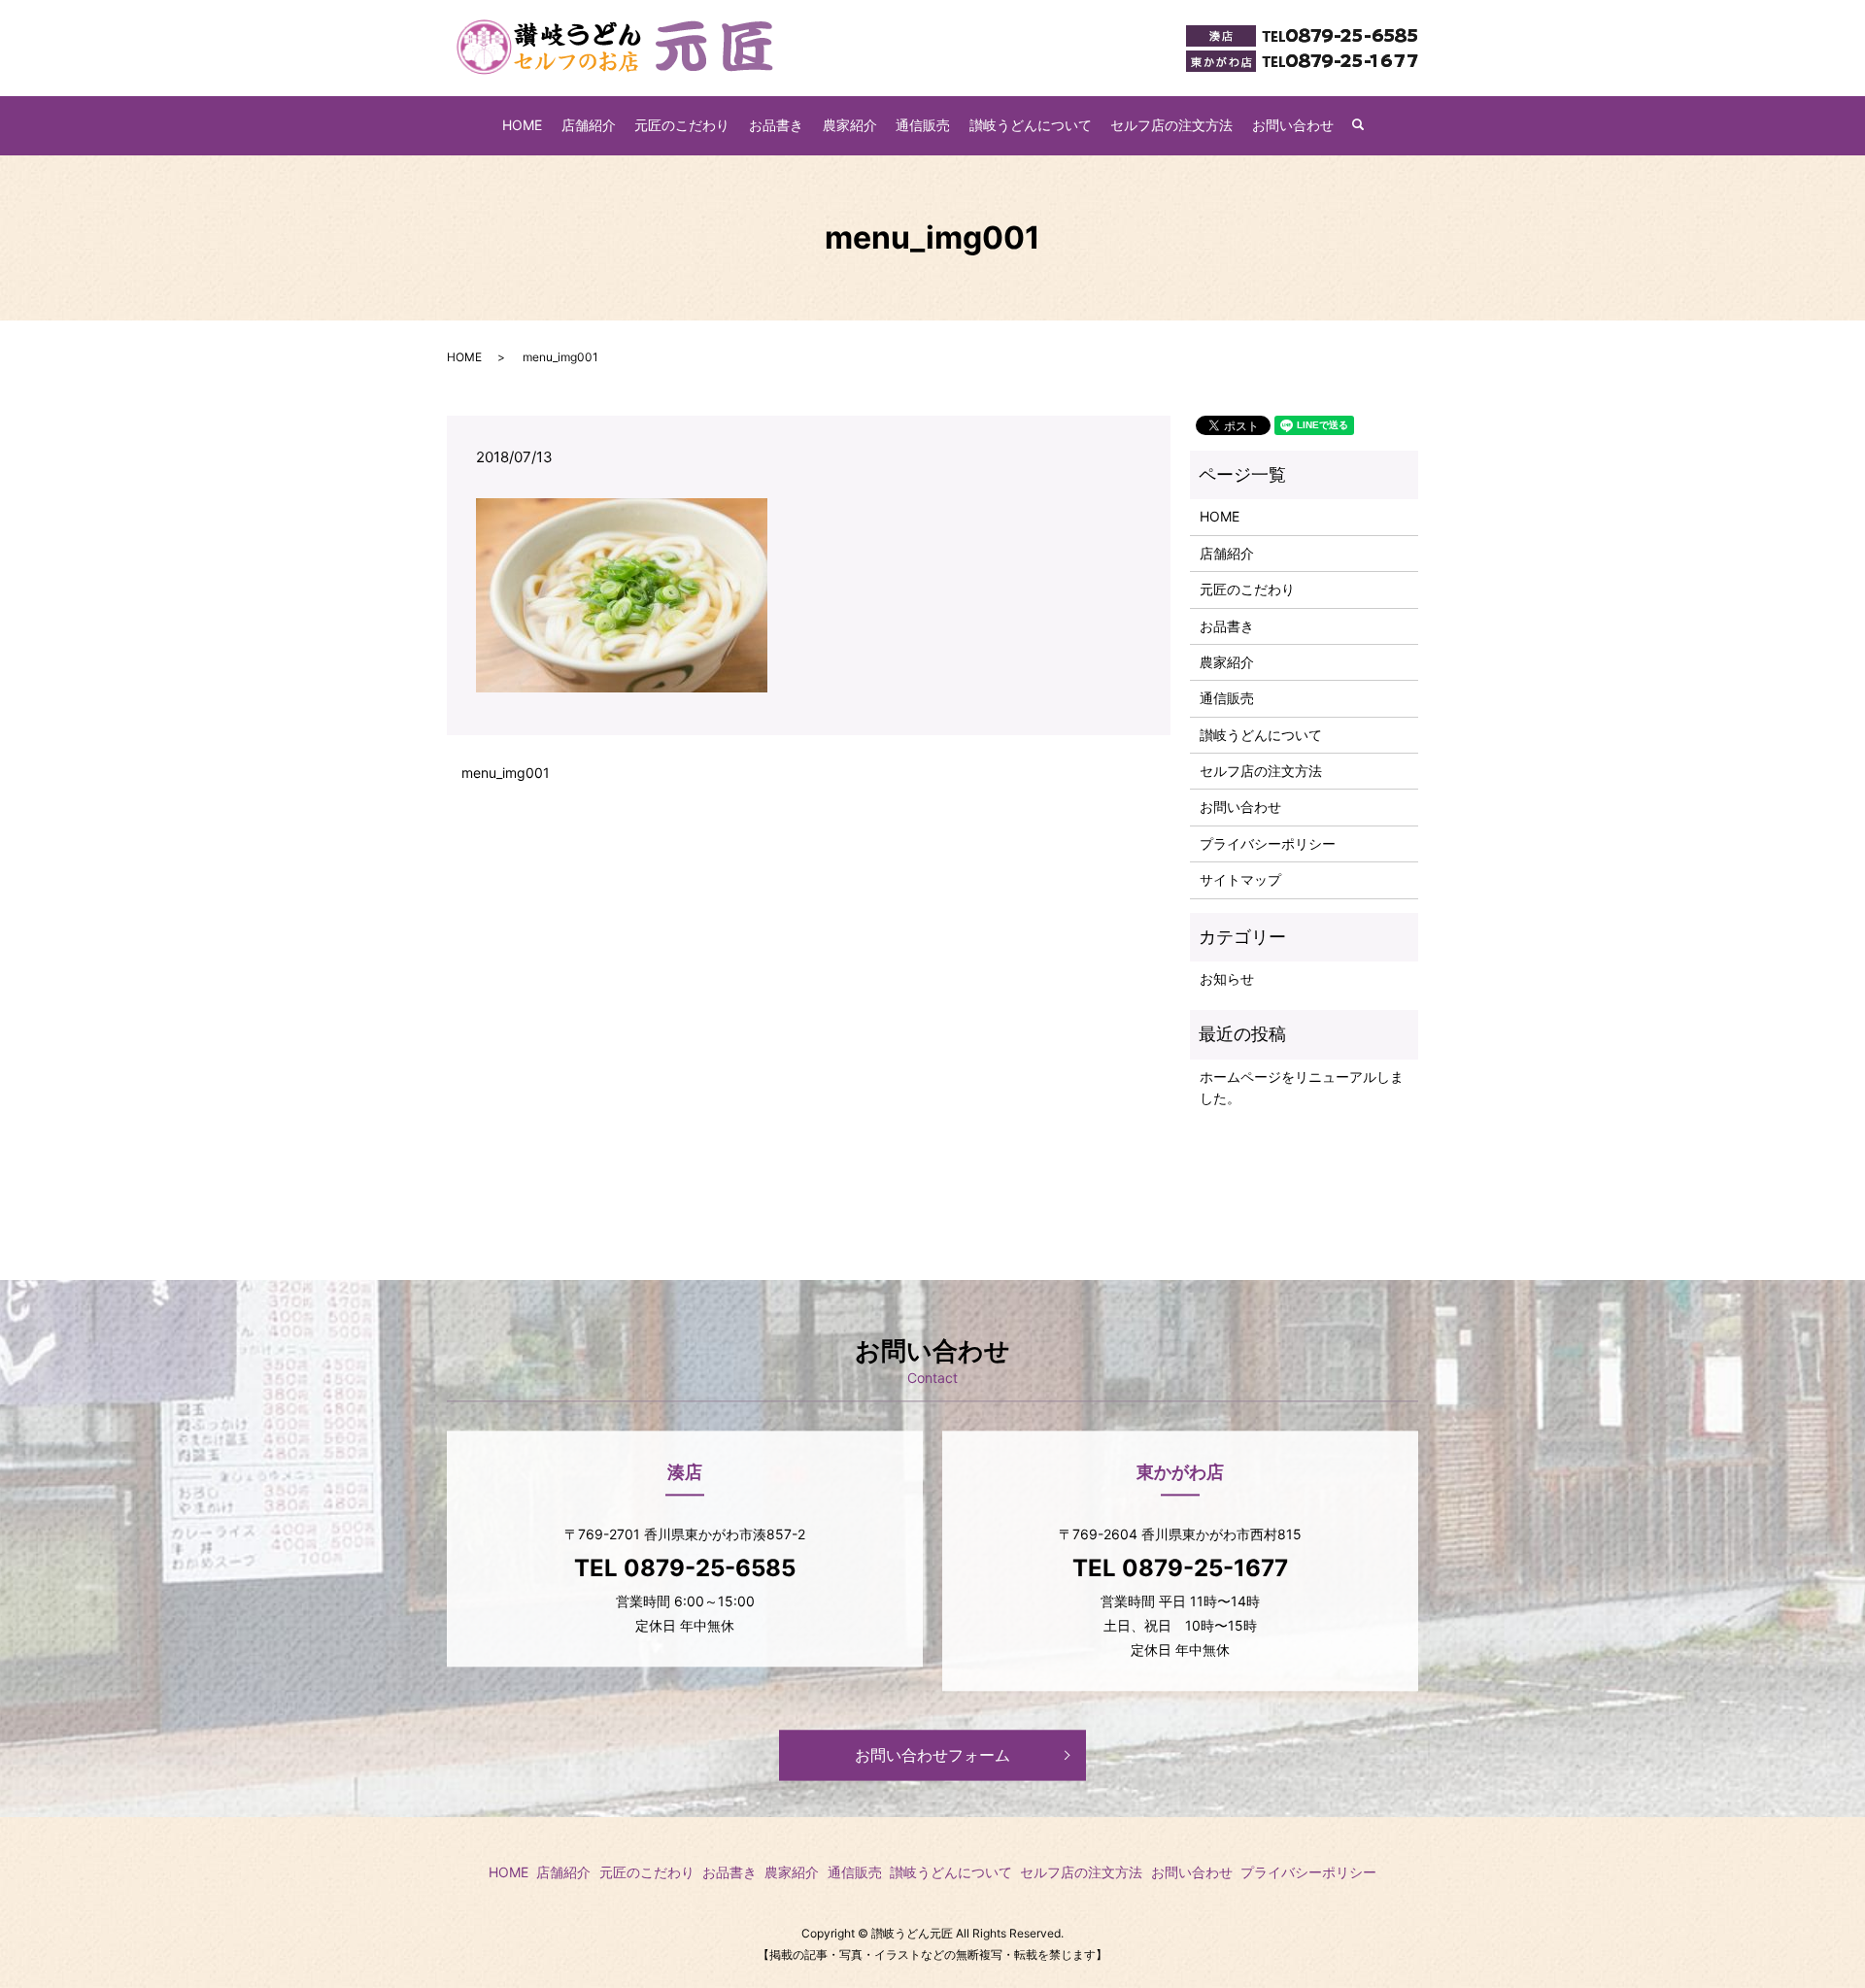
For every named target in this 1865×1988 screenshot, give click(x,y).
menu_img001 (506, 773)
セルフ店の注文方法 (1171, 125)
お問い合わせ (1293, 125)
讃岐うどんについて (1031, 125)
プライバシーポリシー (1268, 843)
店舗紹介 (589, 125)
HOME (522, 125)
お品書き (776, 125)
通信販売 (923, 125)
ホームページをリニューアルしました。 (1302, 1087)
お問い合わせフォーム (932, 1756)
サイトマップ (1240, 879)
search (1368, 126)
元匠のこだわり (682, 125)
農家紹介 (850, 125)
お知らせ (1227, 978)
